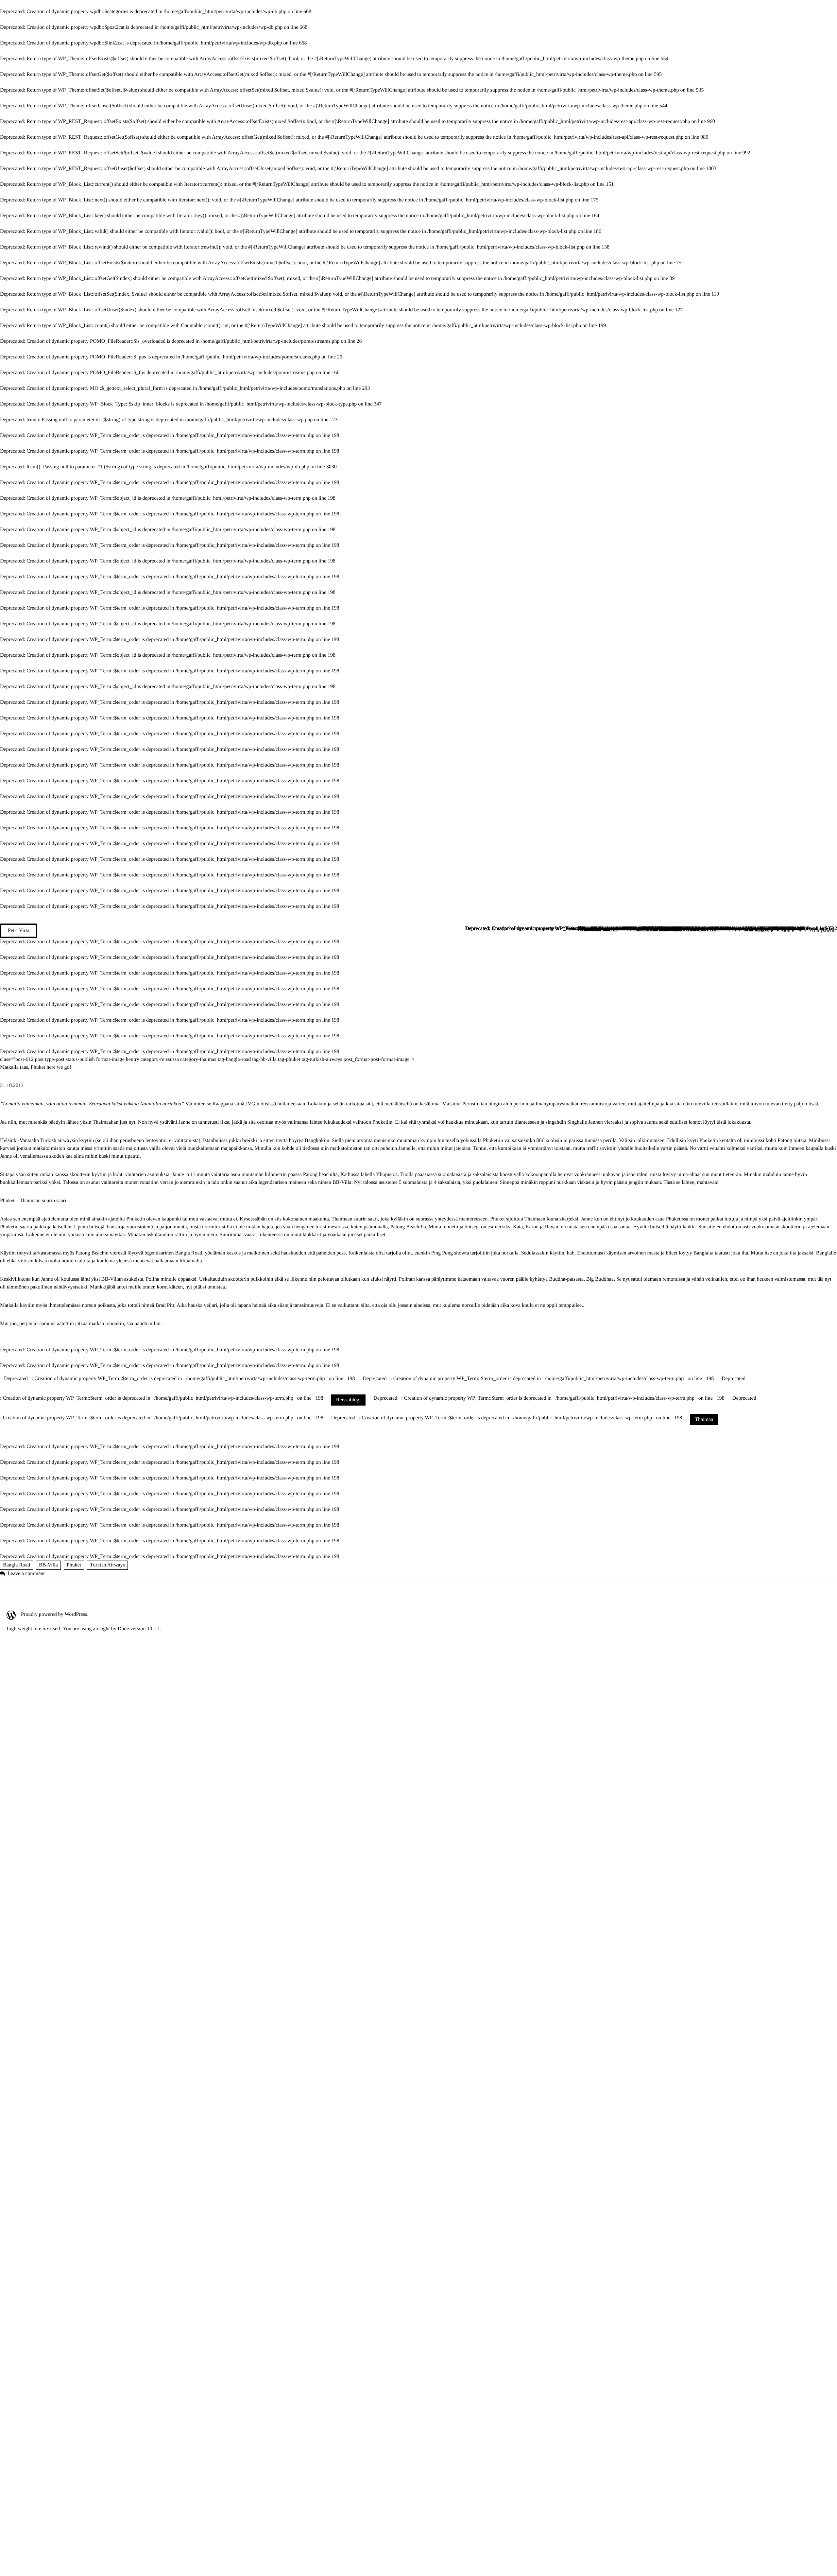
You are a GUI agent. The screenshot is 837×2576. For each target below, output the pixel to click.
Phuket (74, 1565)
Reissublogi (349, 1400)
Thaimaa (704, 1419)
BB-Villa (48, 1565)
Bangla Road (17, 1565)
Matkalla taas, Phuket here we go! (36, 1067)
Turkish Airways (107, 1565)
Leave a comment (26, 1574)
